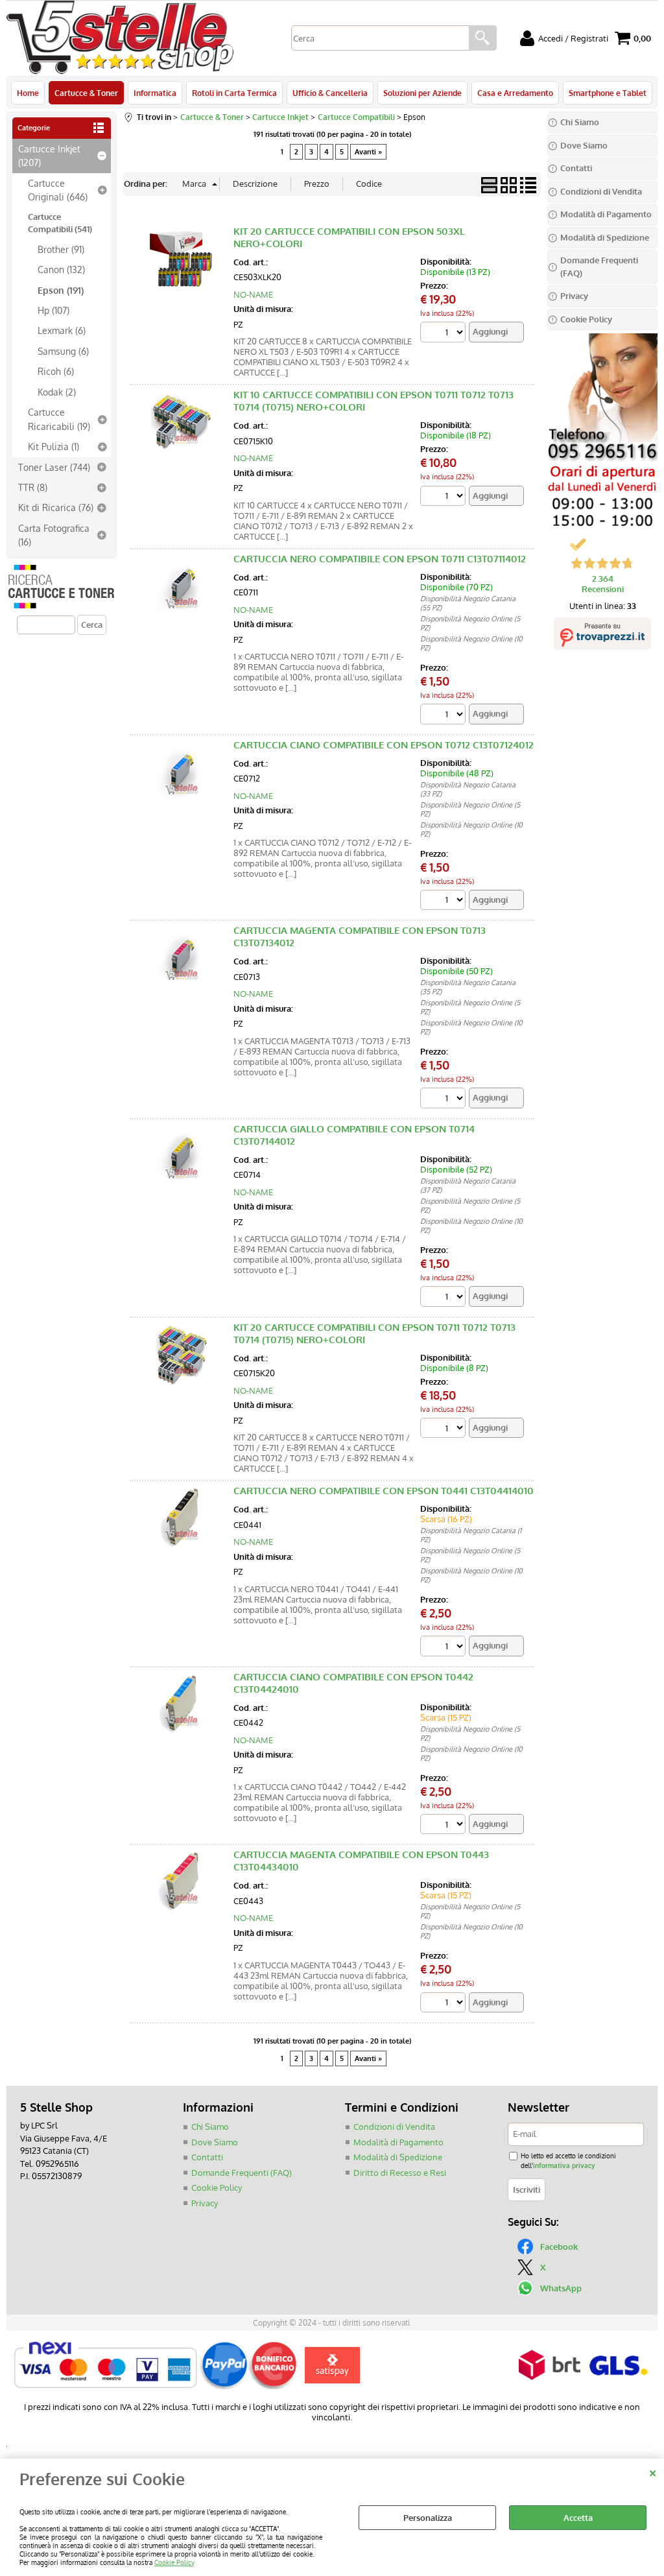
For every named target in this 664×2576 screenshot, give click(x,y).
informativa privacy (564, 2165)
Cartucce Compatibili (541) (60, 223)
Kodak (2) (57, 392)
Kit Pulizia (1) (53, 446)
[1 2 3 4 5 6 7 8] (445, 1430)
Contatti (207, 2157)
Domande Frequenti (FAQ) (242, 2173)
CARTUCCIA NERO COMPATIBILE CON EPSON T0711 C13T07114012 (380, 559)
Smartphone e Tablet (608, 93)
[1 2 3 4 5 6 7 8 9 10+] (445, 334)
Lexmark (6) (62, 330)
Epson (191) (61, 290)
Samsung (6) (63, 351)
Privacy (205, 2203)
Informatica (155, 93)
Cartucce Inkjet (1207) (49, 155)
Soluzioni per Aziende (422, 93)
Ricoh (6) (56, 371)
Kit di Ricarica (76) (56, 507)
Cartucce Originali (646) (58, 190)
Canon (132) (61, 269)
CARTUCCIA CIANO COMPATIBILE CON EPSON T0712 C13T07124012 (384, 745)
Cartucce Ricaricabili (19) (59, 419)
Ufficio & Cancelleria (330, 93)
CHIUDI (653, 2472)
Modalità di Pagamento (398, 2142)
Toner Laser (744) (54, 467)
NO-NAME (253, 294)
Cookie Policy (174, 2562)
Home (28, 93)
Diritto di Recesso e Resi (400, 2173)
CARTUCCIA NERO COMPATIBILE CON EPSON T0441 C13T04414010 (384, 1491)
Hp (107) (53, 310)
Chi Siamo (210, 2127)
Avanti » (368, 152)
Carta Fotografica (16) (54, 535)
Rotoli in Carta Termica (234, 93)
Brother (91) (61, 249)
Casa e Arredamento (515, 93)
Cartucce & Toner (86, 93)
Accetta (578, 2518)
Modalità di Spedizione (398, 2157)
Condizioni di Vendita (394, 2127)
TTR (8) (33, 487)
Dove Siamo (215, 2142)
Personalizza (428, 2518)
